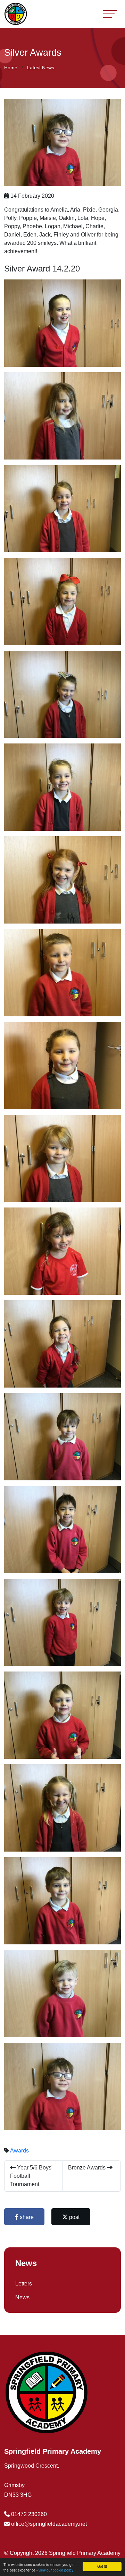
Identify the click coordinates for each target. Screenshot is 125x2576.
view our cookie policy (56, 2570)
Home (11, 68)
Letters (24, 2284)
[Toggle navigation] (110, 14)
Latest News (41, 68)
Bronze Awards (87, 2168)
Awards (19, 2151)
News (22, 2297)
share (26, 2217)
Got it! (102, 2566)
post (74, 2217)
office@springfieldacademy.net (49, 2524)
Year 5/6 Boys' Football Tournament (31, 2176)
